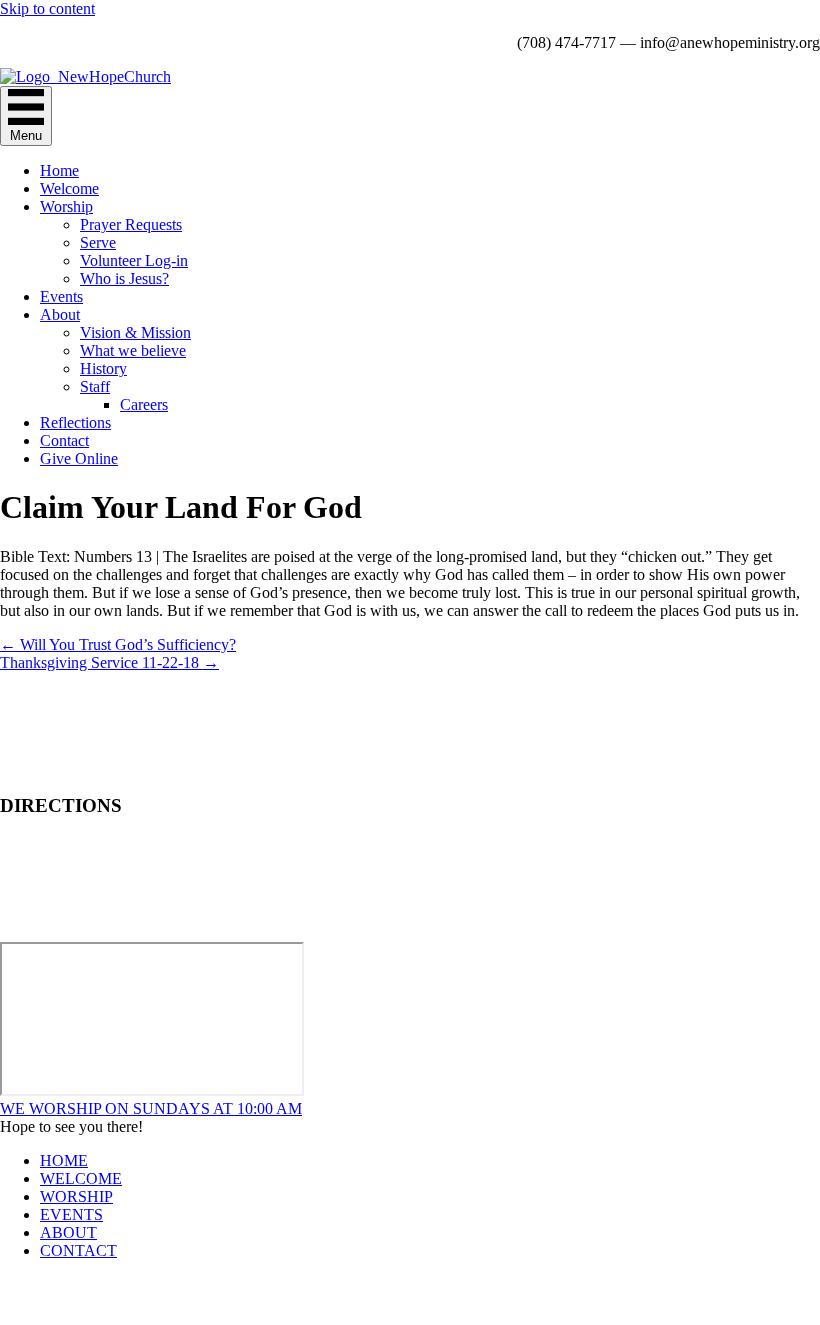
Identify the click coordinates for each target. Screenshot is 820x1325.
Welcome (69, 188)
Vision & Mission (135, 332)
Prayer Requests (131, 224)
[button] (151, 1108)
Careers (144, 404)
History (103, 368)
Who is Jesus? (124, 278)
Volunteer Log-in (134, 260)
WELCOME (81, 1178)
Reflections (75, 422)
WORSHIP (76, 1196)
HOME (64, 1160)
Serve (98, 242)
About (60, 314)
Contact (64, 440)
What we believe (133, 350)
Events (61, 296)
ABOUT (68, 1232)
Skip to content (47, 8)
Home (59, 170)
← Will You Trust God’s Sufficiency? (118, 644)
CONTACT (78, 1250)
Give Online (79, 458)
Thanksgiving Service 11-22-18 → (109, 662)
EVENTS (71, 1214)
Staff (95, 386)
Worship (66, 206)
